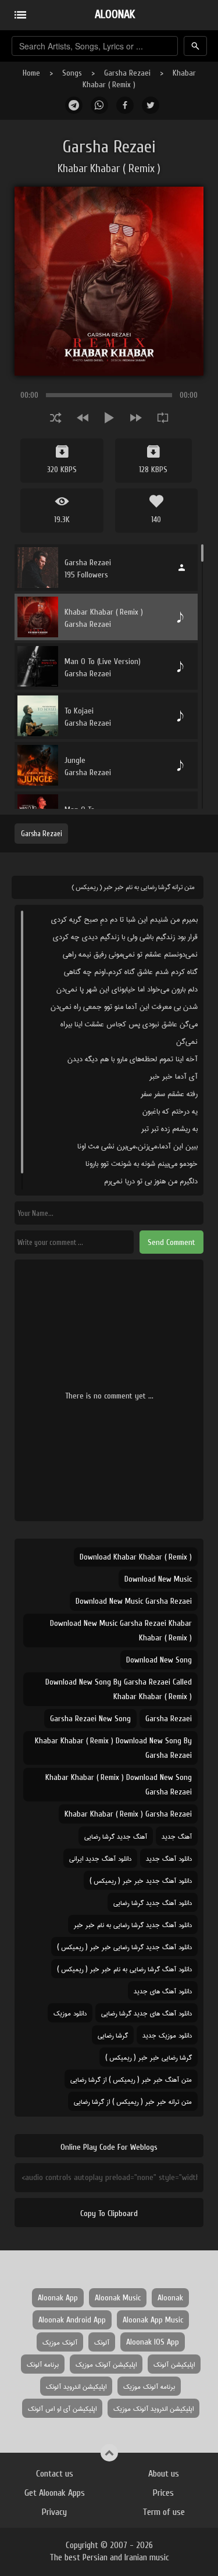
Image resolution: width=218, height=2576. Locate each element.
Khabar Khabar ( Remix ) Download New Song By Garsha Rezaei (113, 1748)
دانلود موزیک (70, 2013)
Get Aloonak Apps (55, 2493)
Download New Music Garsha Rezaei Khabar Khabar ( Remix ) (121, 1630)
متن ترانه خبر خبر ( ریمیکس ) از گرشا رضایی (133, 2101)
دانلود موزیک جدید (167, 2035)
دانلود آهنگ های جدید (163, 1991)
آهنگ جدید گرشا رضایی (116, 1836)
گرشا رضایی (113, 2035)
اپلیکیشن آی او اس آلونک (62, 2408)
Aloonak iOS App (153, 2342)
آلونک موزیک (60, 2342)
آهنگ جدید (177, 1836)
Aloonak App (58, 2298)
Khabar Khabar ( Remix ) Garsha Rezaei (128, 1814)
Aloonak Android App (72, 2320)
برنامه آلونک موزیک (149, 2386)
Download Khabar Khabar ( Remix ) (136, 1557)
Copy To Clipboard (109, 2213)
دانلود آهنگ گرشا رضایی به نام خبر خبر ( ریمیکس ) (124, 1969)
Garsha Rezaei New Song (90, 1719)
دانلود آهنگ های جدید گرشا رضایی (146, 2013)
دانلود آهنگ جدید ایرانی (100, 1858)
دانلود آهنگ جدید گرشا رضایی (153, 1902)
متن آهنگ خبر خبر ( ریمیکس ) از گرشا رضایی (131, 2079)
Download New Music (158, 1579)
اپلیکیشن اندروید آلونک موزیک (153, 2408)
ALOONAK (115, 14)
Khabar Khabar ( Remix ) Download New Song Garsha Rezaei (119, 1785)
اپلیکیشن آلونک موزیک (106, 2364)
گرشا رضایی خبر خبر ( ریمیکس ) (149, 2057)
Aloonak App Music (153, 2320)
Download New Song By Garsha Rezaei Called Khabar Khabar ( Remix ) (119, 1689)
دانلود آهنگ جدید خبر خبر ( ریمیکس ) (141, 1880)
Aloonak (170, 2298)
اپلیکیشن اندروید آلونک (76, 2386)
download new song (159, 1660)
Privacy (54, 2512)
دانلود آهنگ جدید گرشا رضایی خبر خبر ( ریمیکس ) (124, 1947)
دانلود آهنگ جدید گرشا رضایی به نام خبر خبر (133, 1924)
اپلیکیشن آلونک (174, 2364)
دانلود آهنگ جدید (169, 1858)
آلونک (102, 2342)
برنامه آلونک (43, 2364)
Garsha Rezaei (127, 73)
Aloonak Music (118, 2298)
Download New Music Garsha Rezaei (134, 1601)
